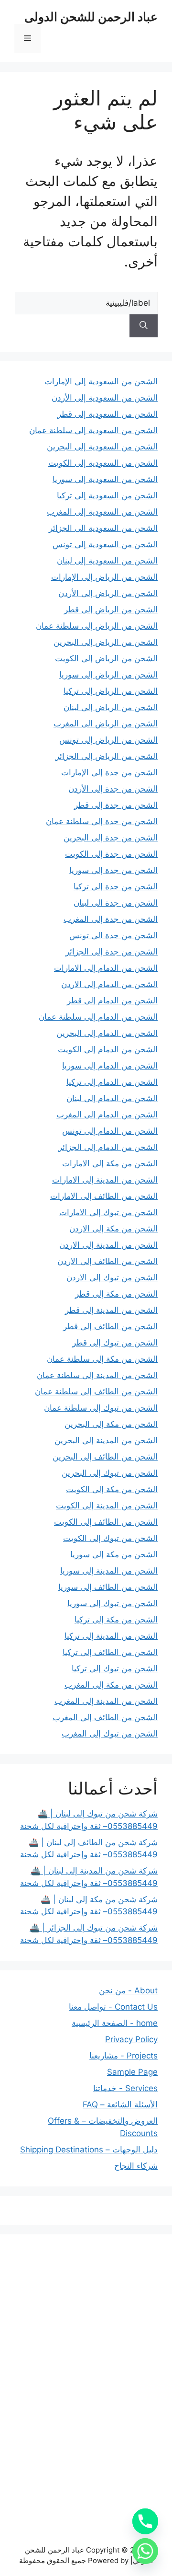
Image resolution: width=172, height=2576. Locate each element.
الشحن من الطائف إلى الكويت (106, 1522)
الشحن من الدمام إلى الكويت (108, 1049)
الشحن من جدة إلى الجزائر (112, 952)
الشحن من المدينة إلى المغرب (106, 1701)
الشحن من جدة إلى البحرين (111, 838)
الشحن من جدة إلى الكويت (111, 854)
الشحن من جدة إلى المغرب (111, 919)
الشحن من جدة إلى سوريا (113, 870)
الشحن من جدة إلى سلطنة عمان (102, 821)
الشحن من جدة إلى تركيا (116, 886)
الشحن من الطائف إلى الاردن (107, 1261)
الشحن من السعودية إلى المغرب (102, 512)
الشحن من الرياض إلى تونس (108, 740)
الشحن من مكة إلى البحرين (111, 1424)
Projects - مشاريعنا (124, 2056)
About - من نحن (128, 1990)
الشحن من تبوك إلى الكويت (110, 1538)
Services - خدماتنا (125, 2088)
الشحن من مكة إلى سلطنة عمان (102, 1359)
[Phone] (145, 2521)
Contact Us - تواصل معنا (113, 2007)
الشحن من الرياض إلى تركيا (111, 691)
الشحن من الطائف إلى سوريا (108, 1587)
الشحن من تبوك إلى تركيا (115, 1668)
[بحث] (144, 326)
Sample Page (132, 2072)
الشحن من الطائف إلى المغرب (105, 1717)
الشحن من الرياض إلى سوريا (108, 675)
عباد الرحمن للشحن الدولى (91, 17)
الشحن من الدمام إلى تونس (110, 1131)
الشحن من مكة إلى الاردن (113, 1229)
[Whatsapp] (145, 2551)
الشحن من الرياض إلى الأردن (108, 593)
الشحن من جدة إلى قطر (116, 805)
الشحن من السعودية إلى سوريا (105, 479)
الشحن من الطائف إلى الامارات (104, 1196)
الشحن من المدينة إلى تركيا (111, 1636)
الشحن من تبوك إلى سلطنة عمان (101, 1408)
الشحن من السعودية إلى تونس (105, 544)
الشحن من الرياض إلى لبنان (111, 707)
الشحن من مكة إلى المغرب (111, 1685)
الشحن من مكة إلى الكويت (112, 1489)
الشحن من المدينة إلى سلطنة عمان (97, 1375)
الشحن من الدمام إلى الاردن (109, 984)
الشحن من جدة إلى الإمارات (109, 772)
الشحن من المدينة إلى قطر (111, 1310)
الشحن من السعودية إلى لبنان (107, 561)
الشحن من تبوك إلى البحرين (110, 1473)
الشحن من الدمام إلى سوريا (110, 1066)
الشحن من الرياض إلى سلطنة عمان (97, 626)
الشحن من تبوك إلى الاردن (112, 1277)
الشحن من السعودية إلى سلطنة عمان (93, 430)
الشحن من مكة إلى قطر (116, 1294)
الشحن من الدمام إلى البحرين (107, 1033)
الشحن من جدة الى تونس (113, 935)
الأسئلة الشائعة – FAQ (120, 2104)
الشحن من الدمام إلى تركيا (112, 1082)
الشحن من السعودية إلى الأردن (105, 398)
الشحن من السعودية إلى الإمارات (101, 381)
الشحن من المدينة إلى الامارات (105, 1180)
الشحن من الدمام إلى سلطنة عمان (98, 1017)
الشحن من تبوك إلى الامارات (108, 1212)
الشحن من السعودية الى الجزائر (103, 528)
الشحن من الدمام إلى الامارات (106, 968)
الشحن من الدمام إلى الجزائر (108, 1147)
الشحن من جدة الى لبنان (116, 903)
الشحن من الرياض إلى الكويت (106, 658)
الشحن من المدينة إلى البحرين (106, 1440)
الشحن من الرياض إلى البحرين (106, 642)
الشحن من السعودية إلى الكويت (103, 463)
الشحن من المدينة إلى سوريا (109, 1571)
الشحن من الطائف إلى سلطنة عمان (96, 1391)
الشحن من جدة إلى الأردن (113, 789)
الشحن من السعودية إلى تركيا (107, 495)
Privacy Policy (131, 2039)
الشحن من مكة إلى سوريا (114, 1554)
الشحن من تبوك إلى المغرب (110, 1734)
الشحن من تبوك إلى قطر (115, 1343)
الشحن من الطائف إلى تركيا (110, 1652)
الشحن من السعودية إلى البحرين (102, 447)
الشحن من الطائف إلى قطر (110, 1326)
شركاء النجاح (136, 2166)
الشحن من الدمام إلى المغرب (107, 1115)
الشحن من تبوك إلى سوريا (113, 1603)
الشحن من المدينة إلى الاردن (108, 1245)
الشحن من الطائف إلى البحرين (105, 1457)
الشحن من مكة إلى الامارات (110, 1163)
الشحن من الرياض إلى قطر (111, 609)
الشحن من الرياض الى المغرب (106, 724)
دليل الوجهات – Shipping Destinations (89, 2150)
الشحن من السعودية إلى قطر (107, 414)
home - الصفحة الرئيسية (115, 2023)
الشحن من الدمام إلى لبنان (112, 1098)
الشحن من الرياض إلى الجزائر (107, 756)
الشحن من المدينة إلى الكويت (107, 1506)
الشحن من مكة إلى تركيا (116, 1620)
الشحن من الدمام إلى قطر (112, 1000)
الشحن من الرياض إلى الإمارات (104, 577)
